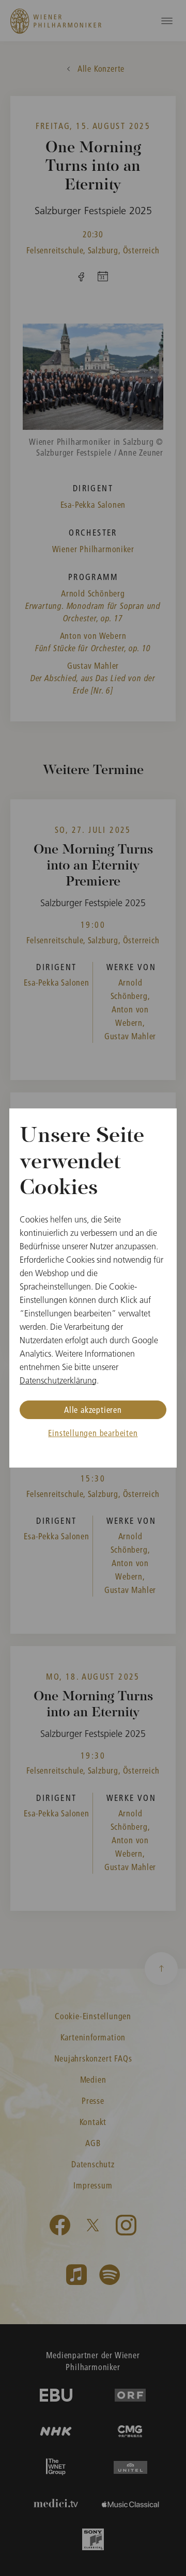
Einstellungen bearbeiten (93, 1433)
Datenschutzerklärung (58, 1380)
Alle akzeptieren (93, 1410)
